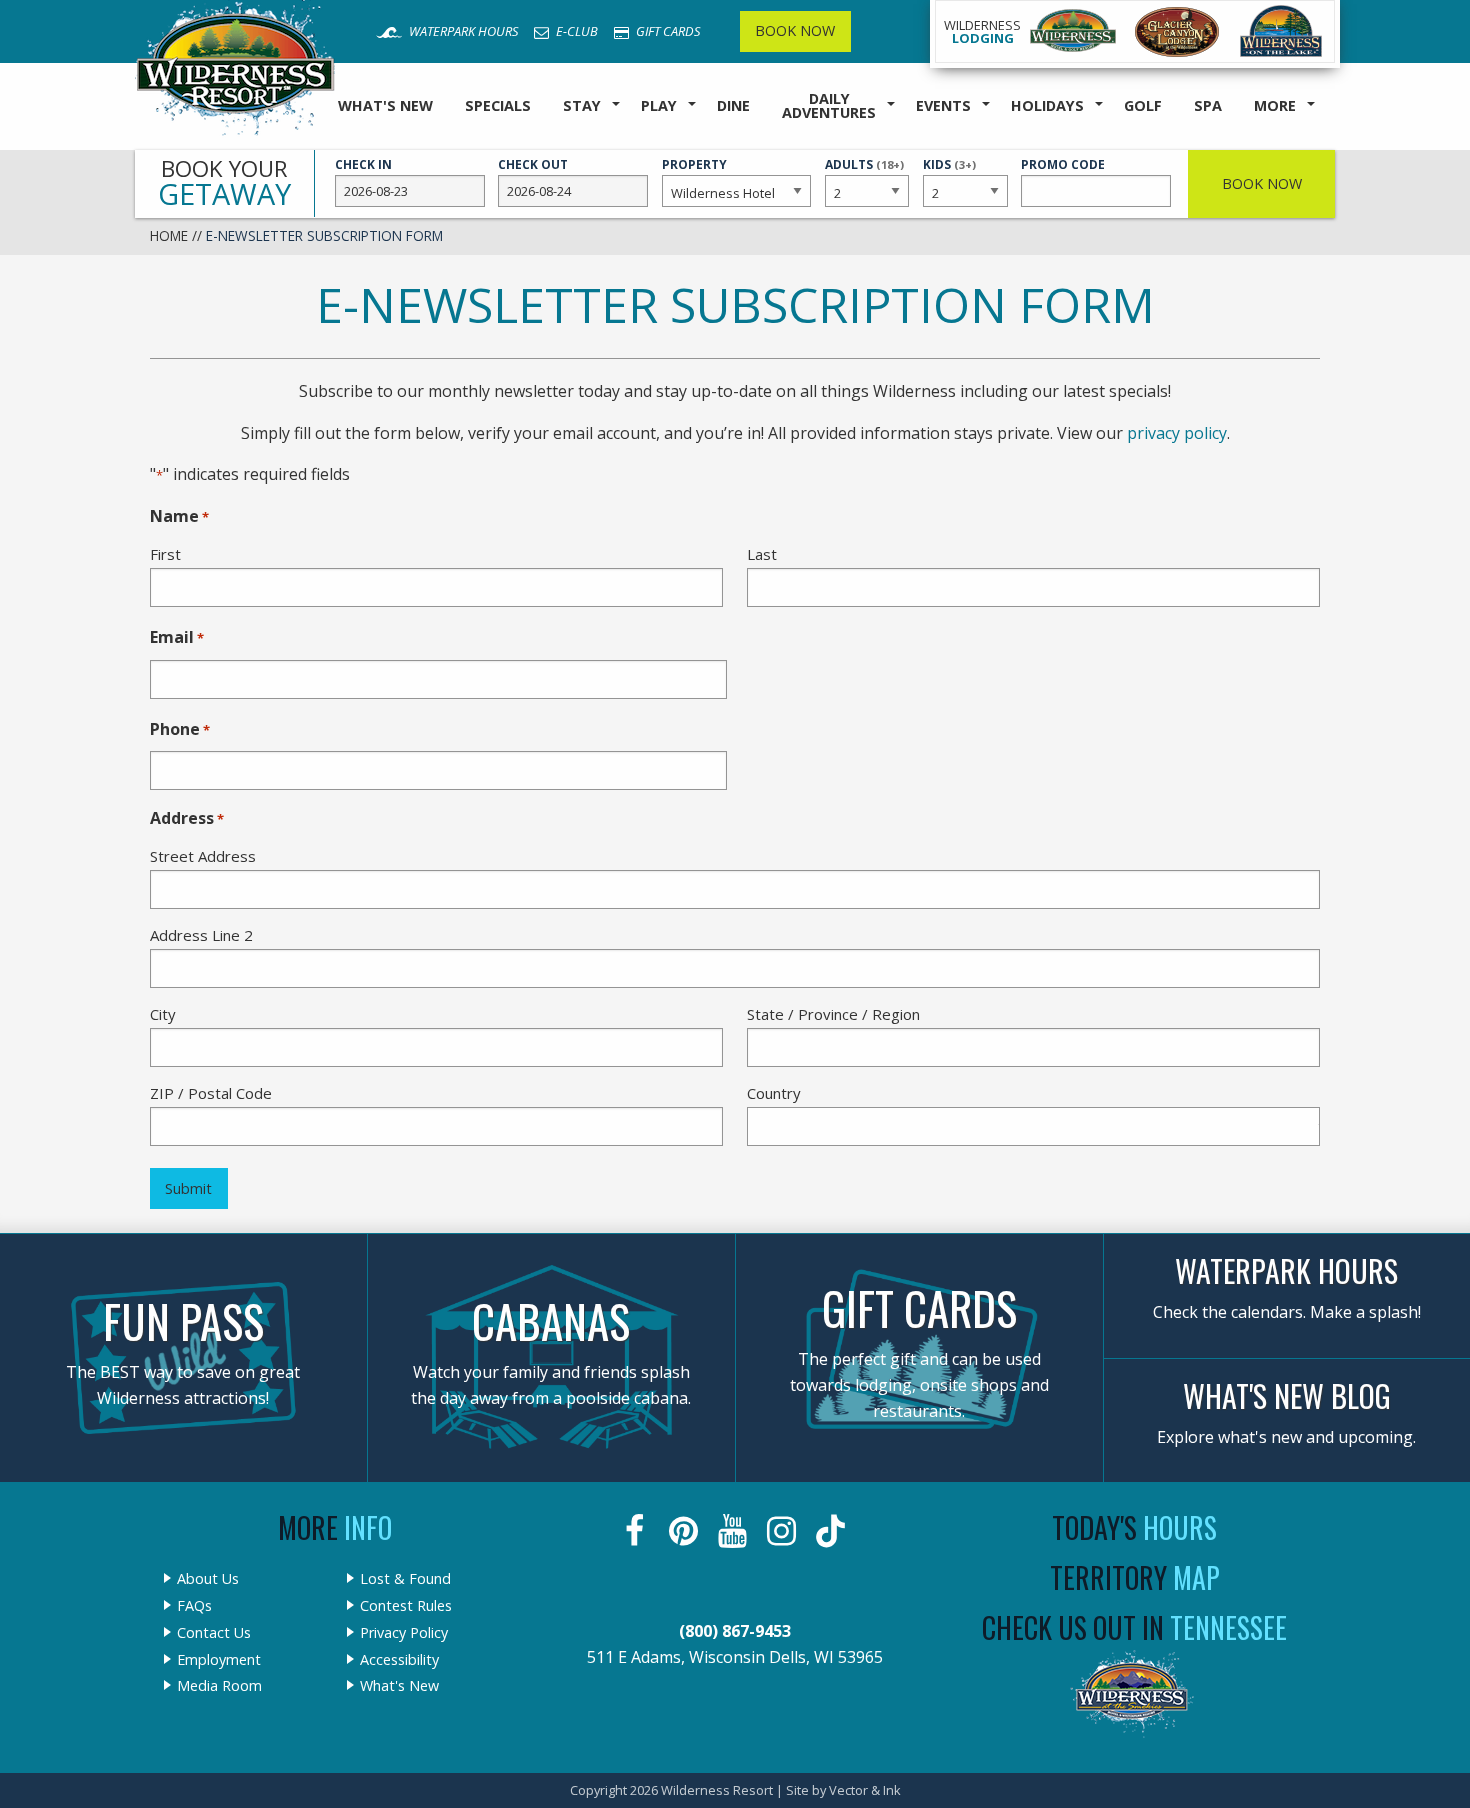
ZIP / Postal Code (211, 1093)
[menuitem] (385, 106)
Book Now (795, 30)
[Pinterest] (685, 1531)
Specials (498, 105)
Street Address (203, 856)
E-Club (575, 31)
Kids (949, 173)
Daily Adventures (829, 105)
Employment (219, 1660)
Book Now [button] (1262, 183)
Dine (733, 105)
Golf (1143, 105)
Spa (1208, 105)
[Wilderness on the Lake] (1282, 31)
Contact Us (214, 1633)
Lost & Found (405, 1579)
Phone (180, 729)
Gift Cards (666, 31)
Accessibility (399, 1660)
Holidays (1047, 105)
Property (694, 164)
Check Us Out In (1134, 1627)
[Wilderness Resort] (1073, 31)
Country (774, 1093)
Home (169, 235)
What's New (385, 105)
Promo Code (1063, 164)
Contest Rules (406, 1606)
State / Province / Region (833, 1014)
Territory (1135, 1577)
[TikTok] (832, 1531)
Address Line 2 (201, 935)
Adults (864, 173)
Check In (363, 164)
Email (177, 637)
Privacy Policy (404, 1633)
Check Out (533, 164)
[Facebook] (636, 1531)
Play (659, 105)
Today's (1134, 1527)
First (165, 554)
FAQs (194, 1606)
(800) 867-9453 (735, 1631)
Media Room (219, 1686)
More (1275, 105)
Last (762, 554)
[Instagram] (783, 1531)
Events (943, 105)
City (163, 1014)
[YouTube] (734, 1531)
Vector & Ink (865, 1790)
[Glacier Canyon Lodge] (1177, 31)
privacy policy (1177, 433)
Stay (582, 105)
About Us (208, 1579)
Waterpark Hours (462, 31)
